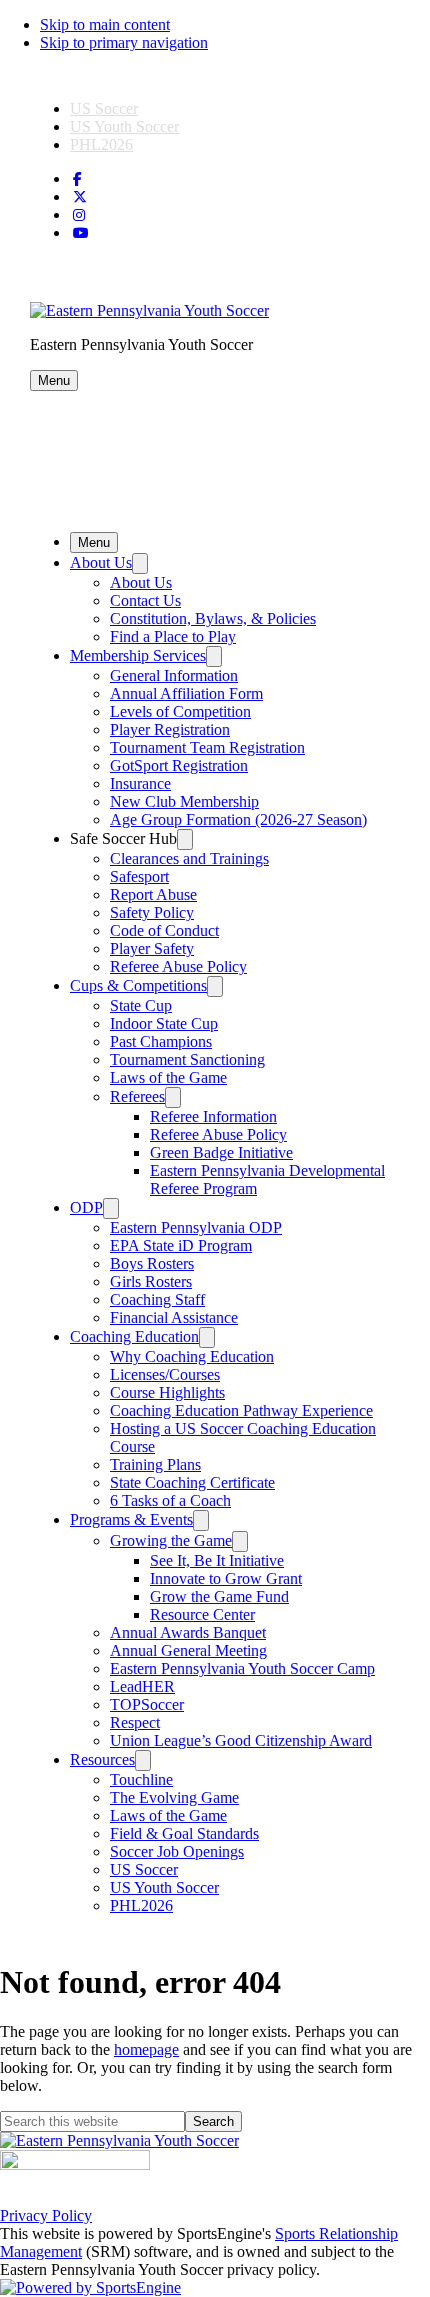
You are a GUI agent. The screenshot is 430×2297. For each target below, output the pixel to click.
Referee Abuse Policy (178, 966)
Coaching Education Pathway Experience (241, 1410)
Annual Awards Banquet (188, 1632)
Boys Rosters (152, 1263)
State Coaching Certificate (192, 1482)
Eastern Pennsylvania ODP (196, 1227)
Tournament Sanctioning (187, 1059)
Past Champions (161, 1041)
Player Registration (170, 729)
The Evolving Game (174, 1797)
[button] (54, 380)
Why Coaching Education (192, 1356)
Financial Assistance (174, 1317)
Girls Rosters (151, 1281)
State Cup (141, 1005)
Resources (102, 1759)
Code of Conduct (164, 930)
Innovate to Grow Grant (226, 1578)
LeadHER (142, 1686)
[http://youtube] (81, 233)
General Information (174, 675)
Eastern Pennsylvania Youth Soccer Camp (242, 1668)
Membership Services (138, 655)
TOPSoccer (147, 1704)
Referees (137, 1096)
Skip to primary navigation (124, 42)
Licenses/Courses (165, 1374)
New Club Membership (184, 801)
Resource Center (202, 1614)
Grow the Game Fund (219, 1596)
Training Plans (155, 1464)
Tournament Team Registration (207, 747)
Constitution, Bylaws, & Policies (213, 618)
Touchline (141, 1779)
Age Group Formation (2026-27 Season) (238, 819)
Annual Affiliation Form (186, 693)
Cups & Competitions (138, 985)
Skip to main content (105, 24)
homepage (146, 2049)
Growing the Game (171, 1540)
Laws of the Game (168, 1077)
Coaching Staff (157, 1299)
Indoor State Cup (164, 1023)
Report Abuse (153, 894)
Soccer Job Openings (177, 1851)
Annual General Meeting (188, 1650)
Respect (135, 1722)
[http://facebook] (77, 179)
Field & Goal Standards (184, 1833)
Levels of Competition (180, 711)
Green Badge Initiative (221, 1152)
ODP (86, 1207)
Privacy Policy (46, 2215)
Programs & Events (131, 1519)
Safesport (139, 876)
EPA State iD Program (181, 1245)
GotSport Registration (179, 765)
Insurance (140, 783)
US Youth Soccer (124, 126)
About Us (101, 562)
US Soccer (104, 108)
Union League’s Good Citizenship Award (241, 1740)
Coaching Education (134, 1336)
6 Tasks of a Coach (170, 1500)
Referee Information (213, 1116)
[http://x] (80, 197)
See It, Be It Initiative (217, 1560)
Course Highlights (167, 1392)
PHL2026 (101, 144)
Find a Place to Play (173, 636)
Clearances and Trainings (189, 858)
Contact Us (145, 600)
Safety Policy (152, 912)
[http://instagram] (79, 215)
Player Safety (152, 948)
